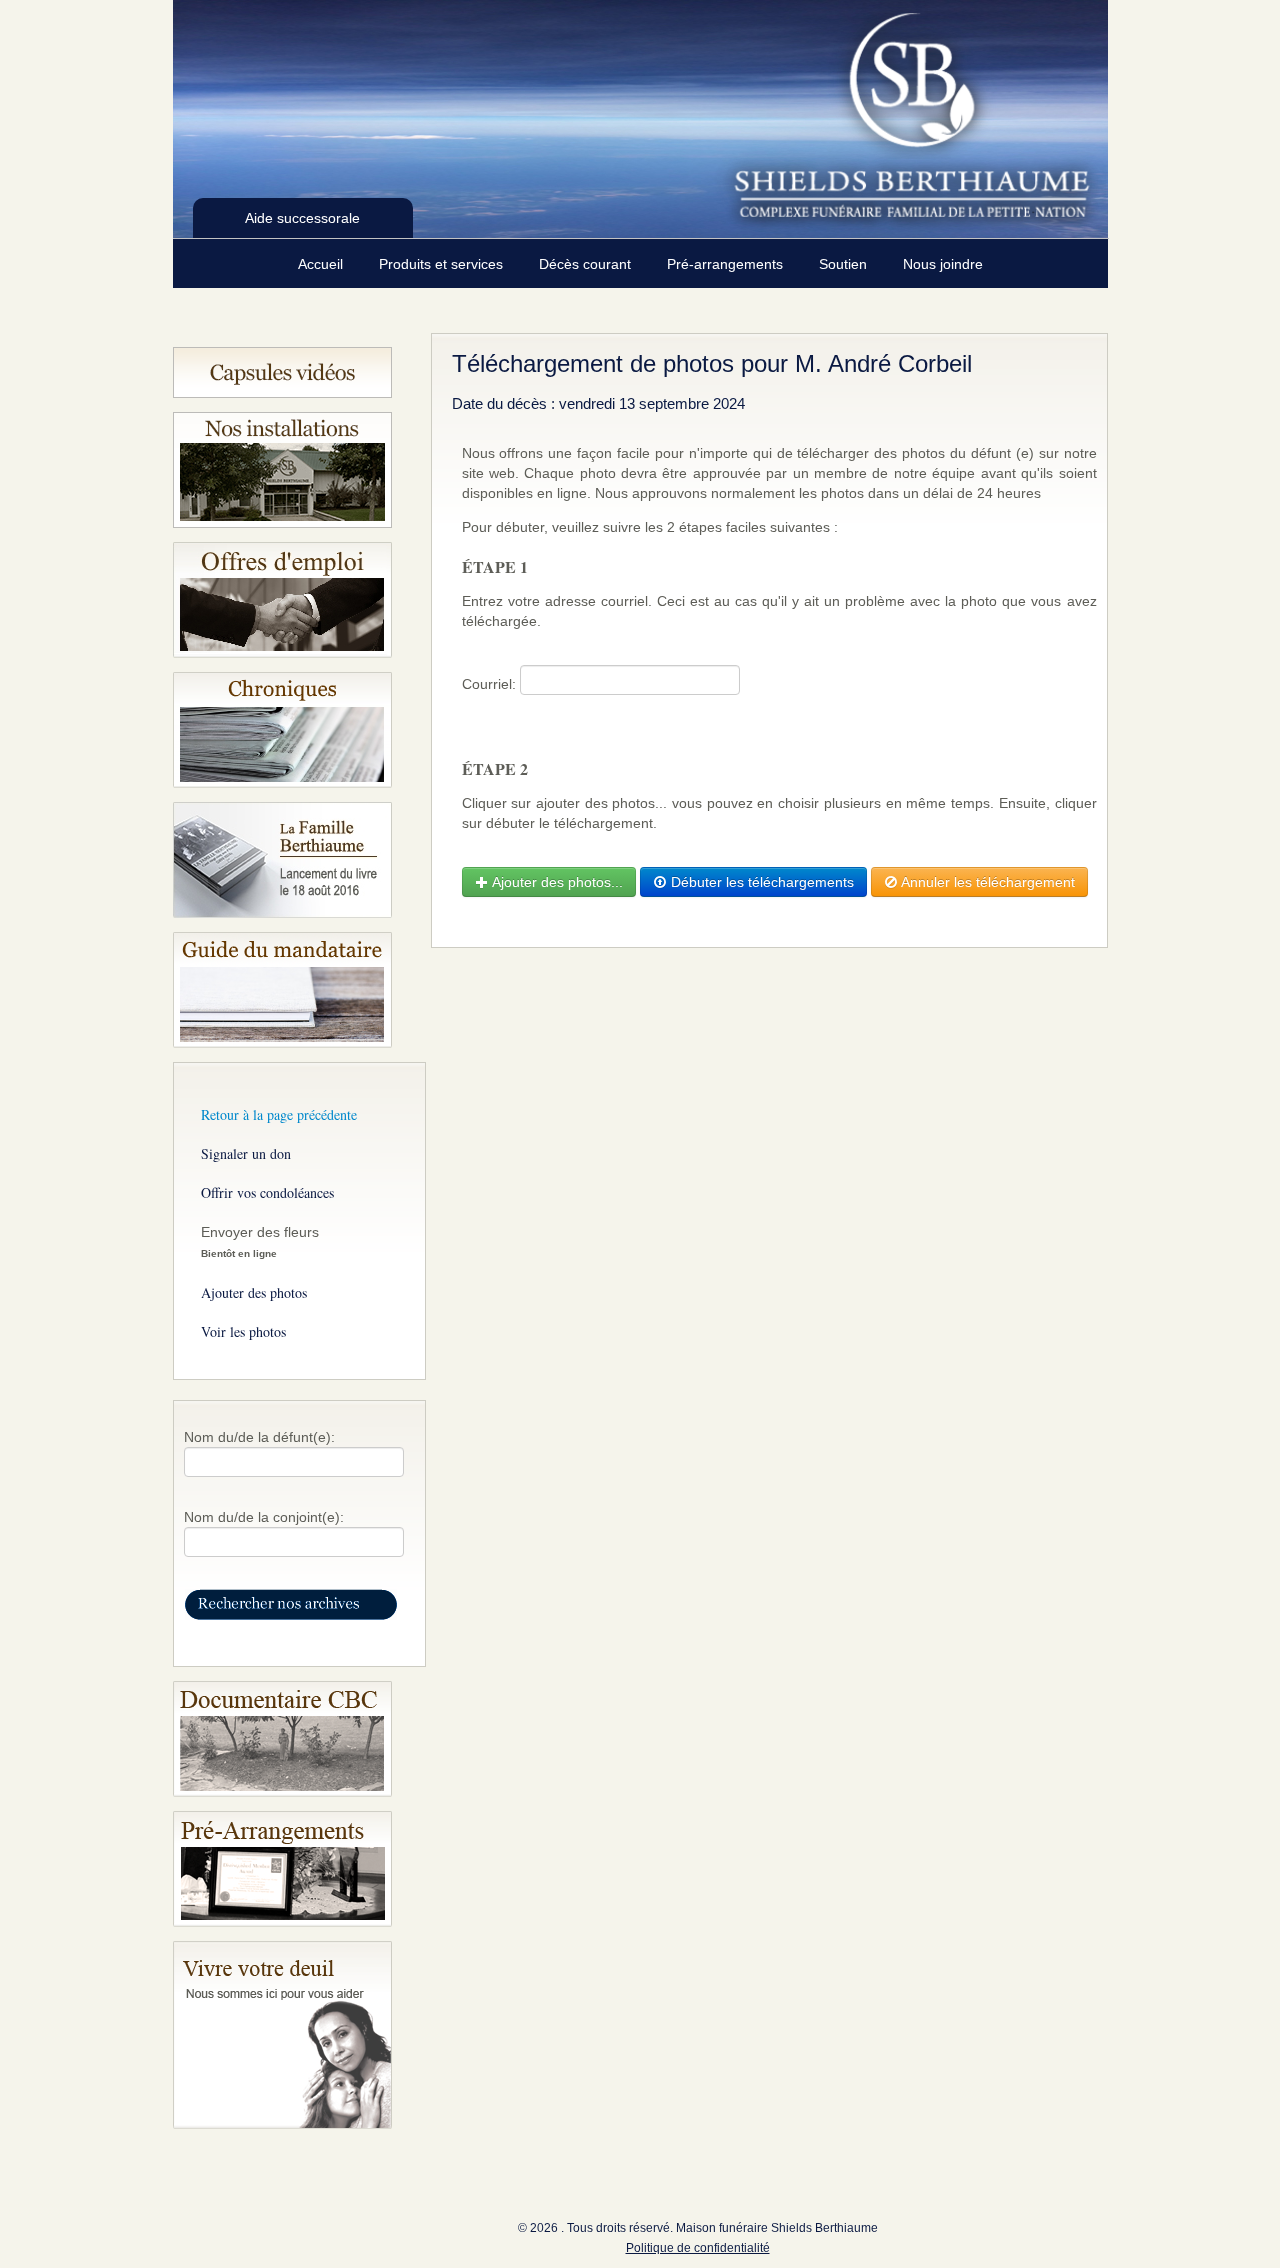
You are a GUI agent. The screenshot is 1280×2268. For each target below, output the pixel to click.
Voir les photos (243, 1331)
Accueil (322, 264)
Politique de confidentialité (698, 2248)
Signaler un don (246, 1153)
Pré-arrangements (727, 264)
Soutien (845, 264)
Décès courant (587, 264)
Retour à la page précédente (279, 1114)
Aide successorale (302, 218)
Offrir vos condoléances (267, 1192)
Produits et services (443, 264)
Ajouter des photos (254, 1292)
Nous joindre (943, 264)
